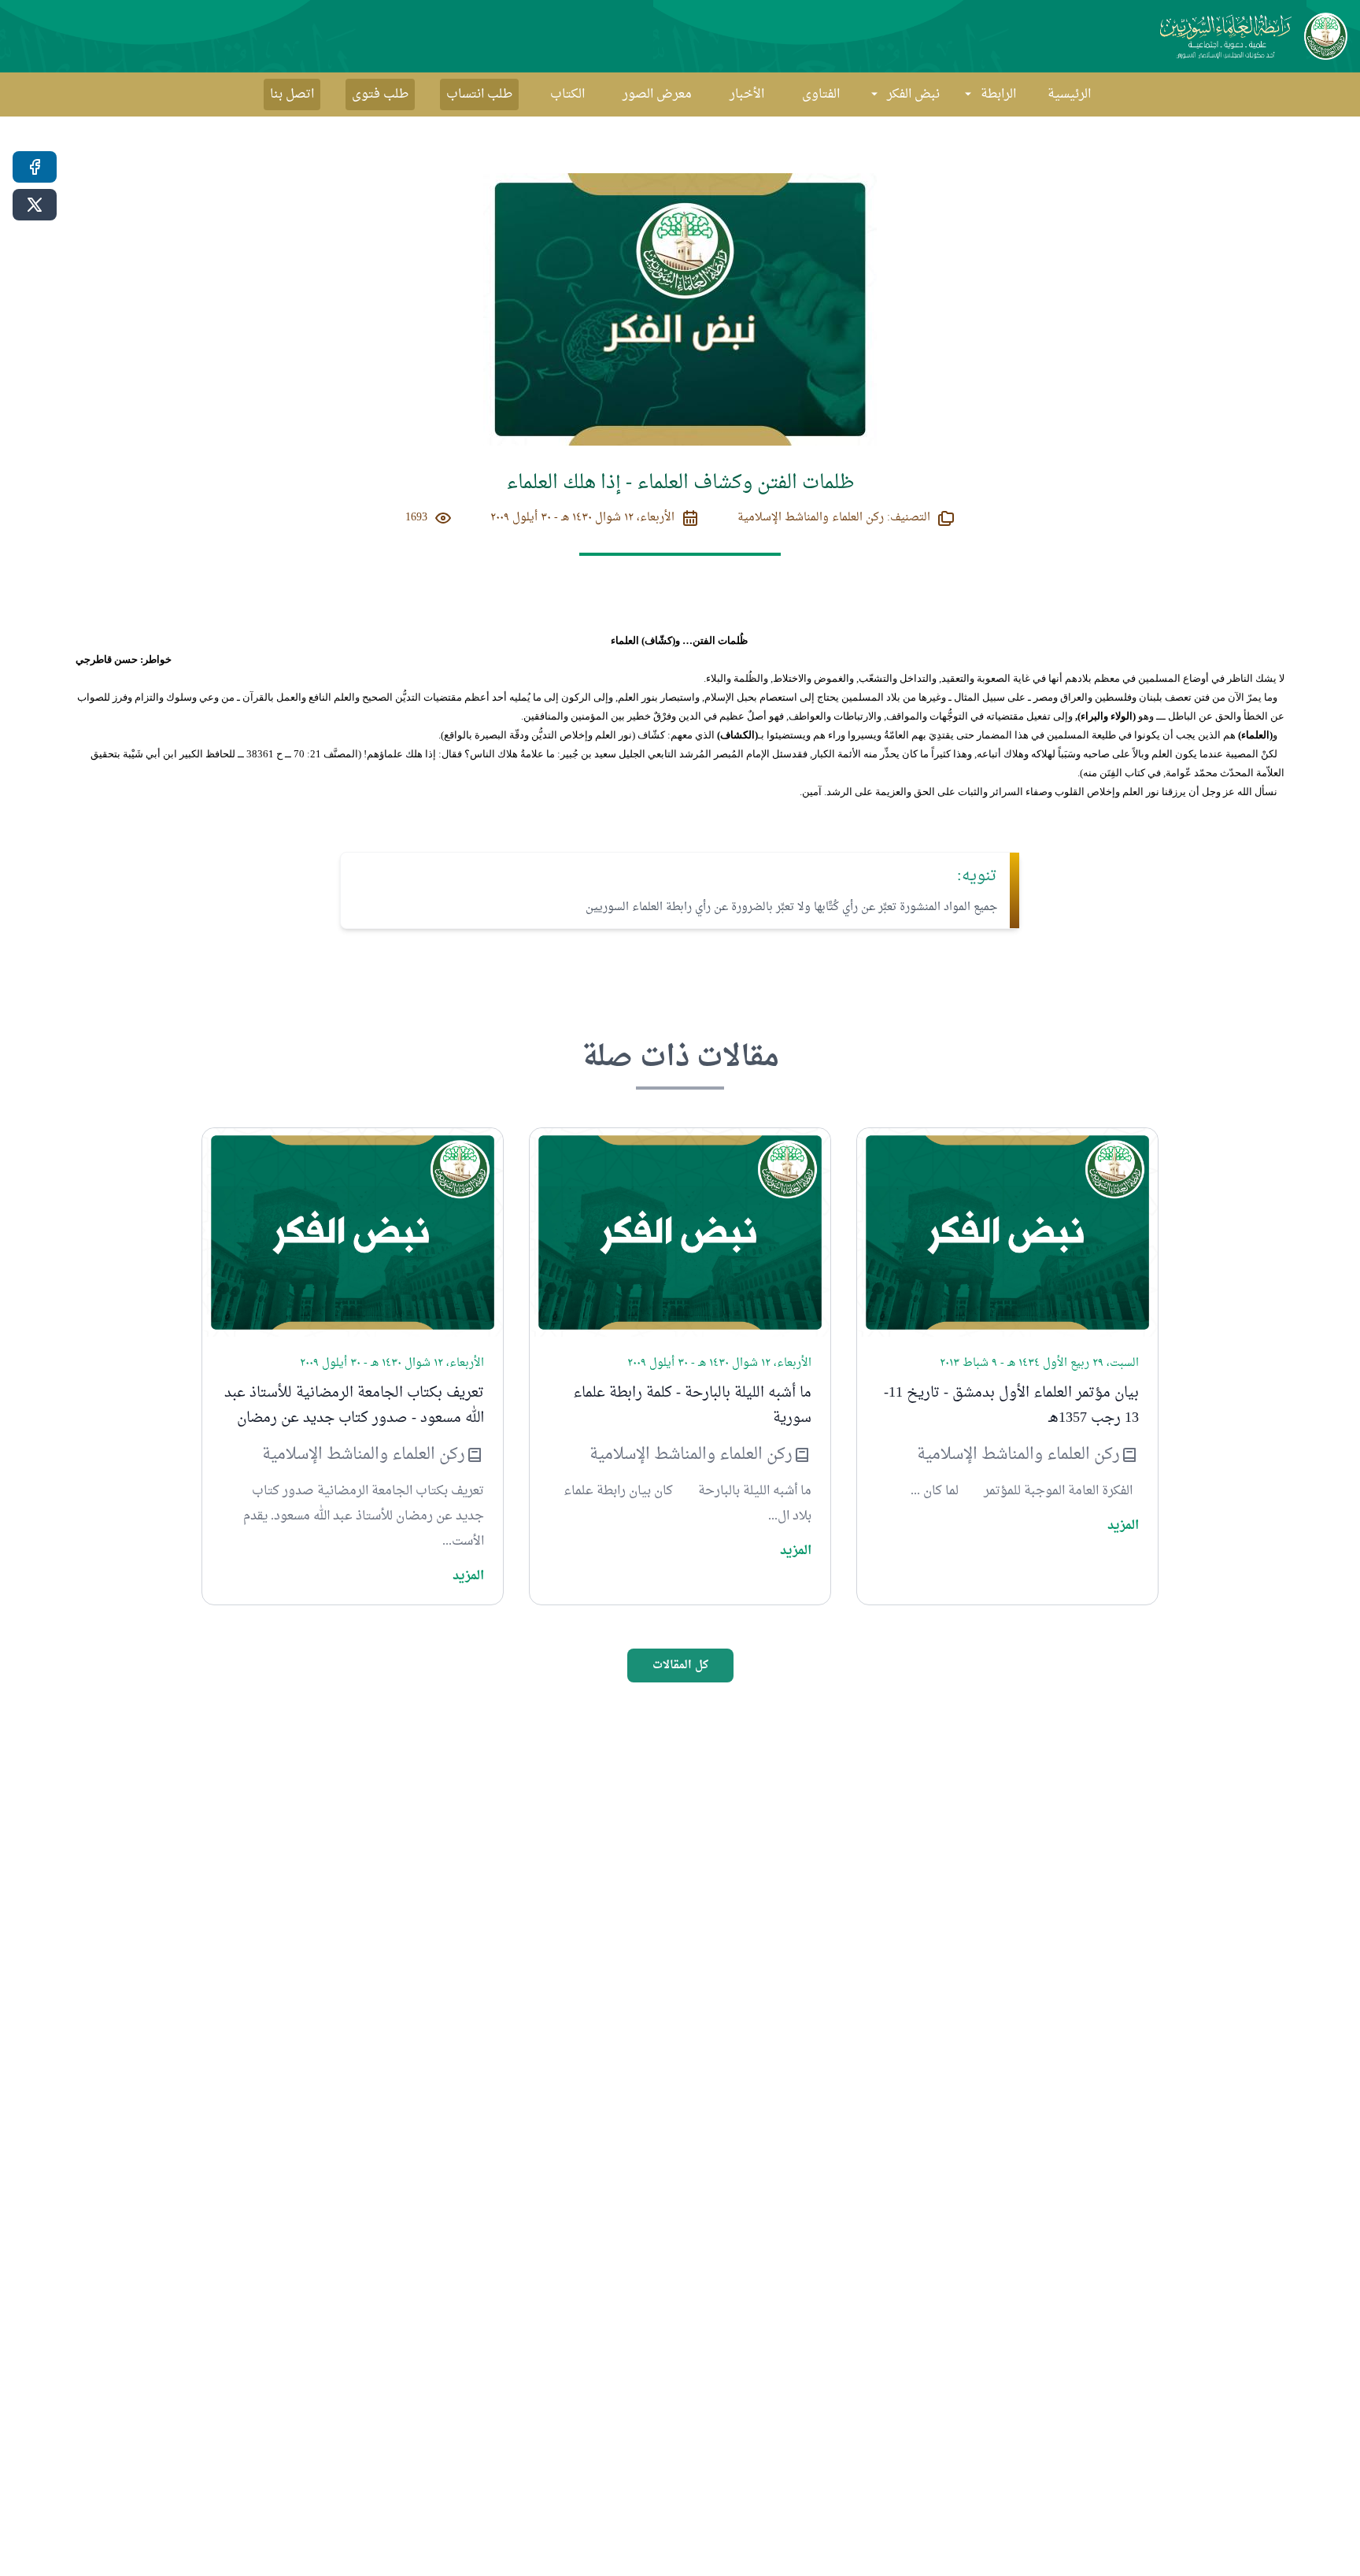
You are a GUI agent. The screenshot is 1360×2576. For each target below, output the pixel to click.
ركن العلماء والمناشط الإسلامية (1018, 1455)
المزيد (1123, 1526)
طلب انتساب (479, 94)
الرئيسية (1069, 94)
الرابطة (998, 94)
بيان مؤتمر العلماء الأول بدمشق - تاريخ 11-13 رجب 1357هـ (1011, 1406)
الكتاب (567, 94)
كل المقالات (680, 1666)
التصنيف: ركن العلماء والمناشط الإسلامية (834, 518)
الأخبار (747, 94)
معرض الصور (657, 94)
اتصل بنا (292, 94)
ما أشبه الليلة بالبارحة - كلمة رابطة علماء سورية (692, 1406)
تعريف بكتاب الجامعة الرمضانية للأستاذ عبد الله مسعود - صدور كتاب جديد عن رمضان (354, 1406)
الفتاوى (821, 94)
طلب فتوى (380, 94)
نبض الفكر (913, 94)
